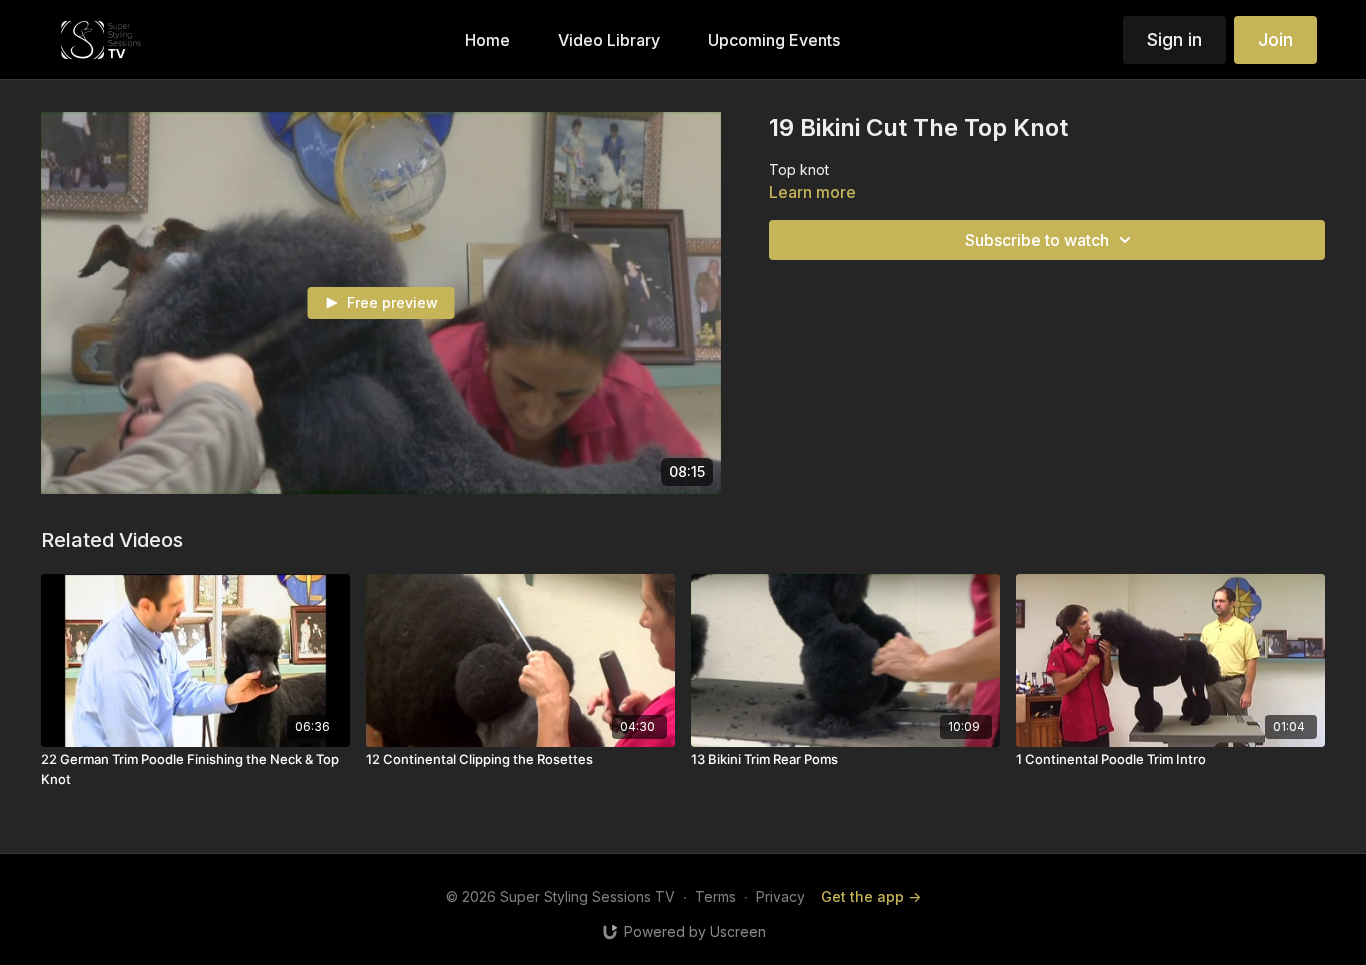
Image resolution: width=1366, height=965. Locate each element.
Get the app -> (871, 896)
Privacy (780, 896)
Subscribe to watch (1037, 240)
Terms (715, 896)
